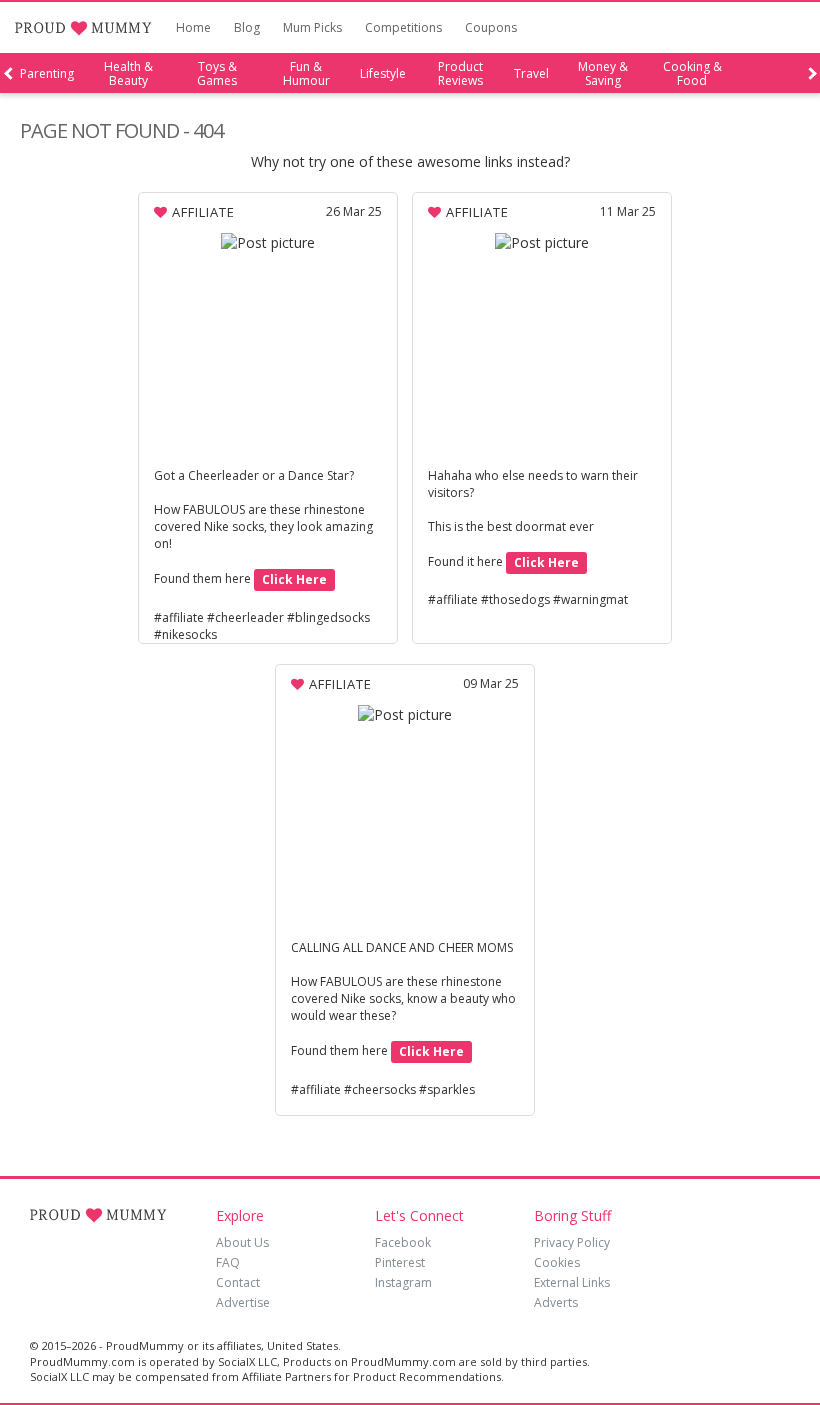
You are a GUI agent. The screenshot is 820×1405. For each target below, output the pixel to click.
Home (193, 27)
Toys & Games (217, 74)
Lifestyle (383, 74)
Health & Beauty (128, 74)
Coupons (491, 27)
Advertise (243, 1302)
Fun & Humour (306, 74)
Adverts (556, 1302)
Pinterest (400, 1262)
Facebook (403, 1242)
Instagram (403, 1282)
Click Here (294, 579)
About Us (242, 1242)
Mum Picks (312, 27)
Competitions (403, 27)
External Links (572, 1282)
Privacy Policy (572, 1242)
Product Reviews (460, 74)
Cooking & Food (692, 74)
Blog (247, 27)
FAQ (228, 1262)
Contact (238, 1282)
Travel (531, 74)
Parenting (47, 74)
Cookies (557, 1262)
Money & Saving (603, 74)
